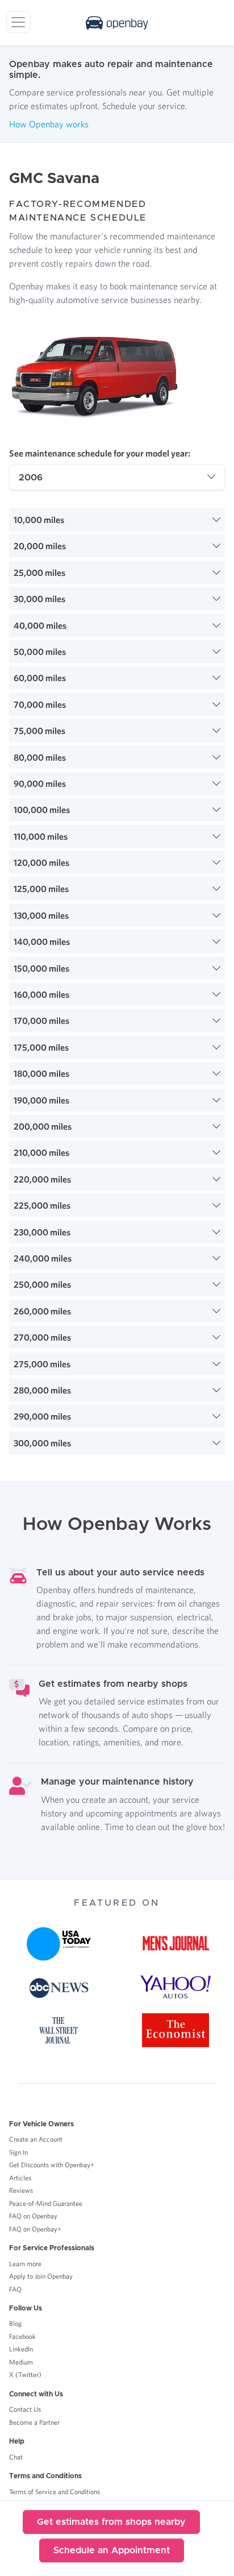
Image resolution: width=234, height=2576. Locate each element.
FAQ (15, 2289)
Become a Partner (34, 2422)
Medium (21, 2362)
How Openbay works (49, 124)
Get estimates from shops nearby (111, 2522)
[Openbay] (117, 23)
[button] (117, 520)
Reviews (21, 2190)
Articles (20, 2178)
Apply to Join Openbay (41, 2276)
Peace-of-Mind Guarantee (46, 2203)
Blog (15, 2323)
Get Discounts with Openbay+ (52, 2165)
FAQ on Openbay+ (35, 2229)
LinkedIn (21, 2349)
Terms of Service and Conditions (55, 2492)
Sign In (18, 2152)
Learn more (25, 2264)
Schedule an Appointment (112, 2550)
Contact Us (25, 2409)
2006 (31, 478)
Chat (16, 2457)
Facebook (22, 2336)
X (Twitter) (25, 2374)
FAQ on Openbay (33, 2216)
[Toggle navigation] (18, 22)
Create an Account (36, 2139)
